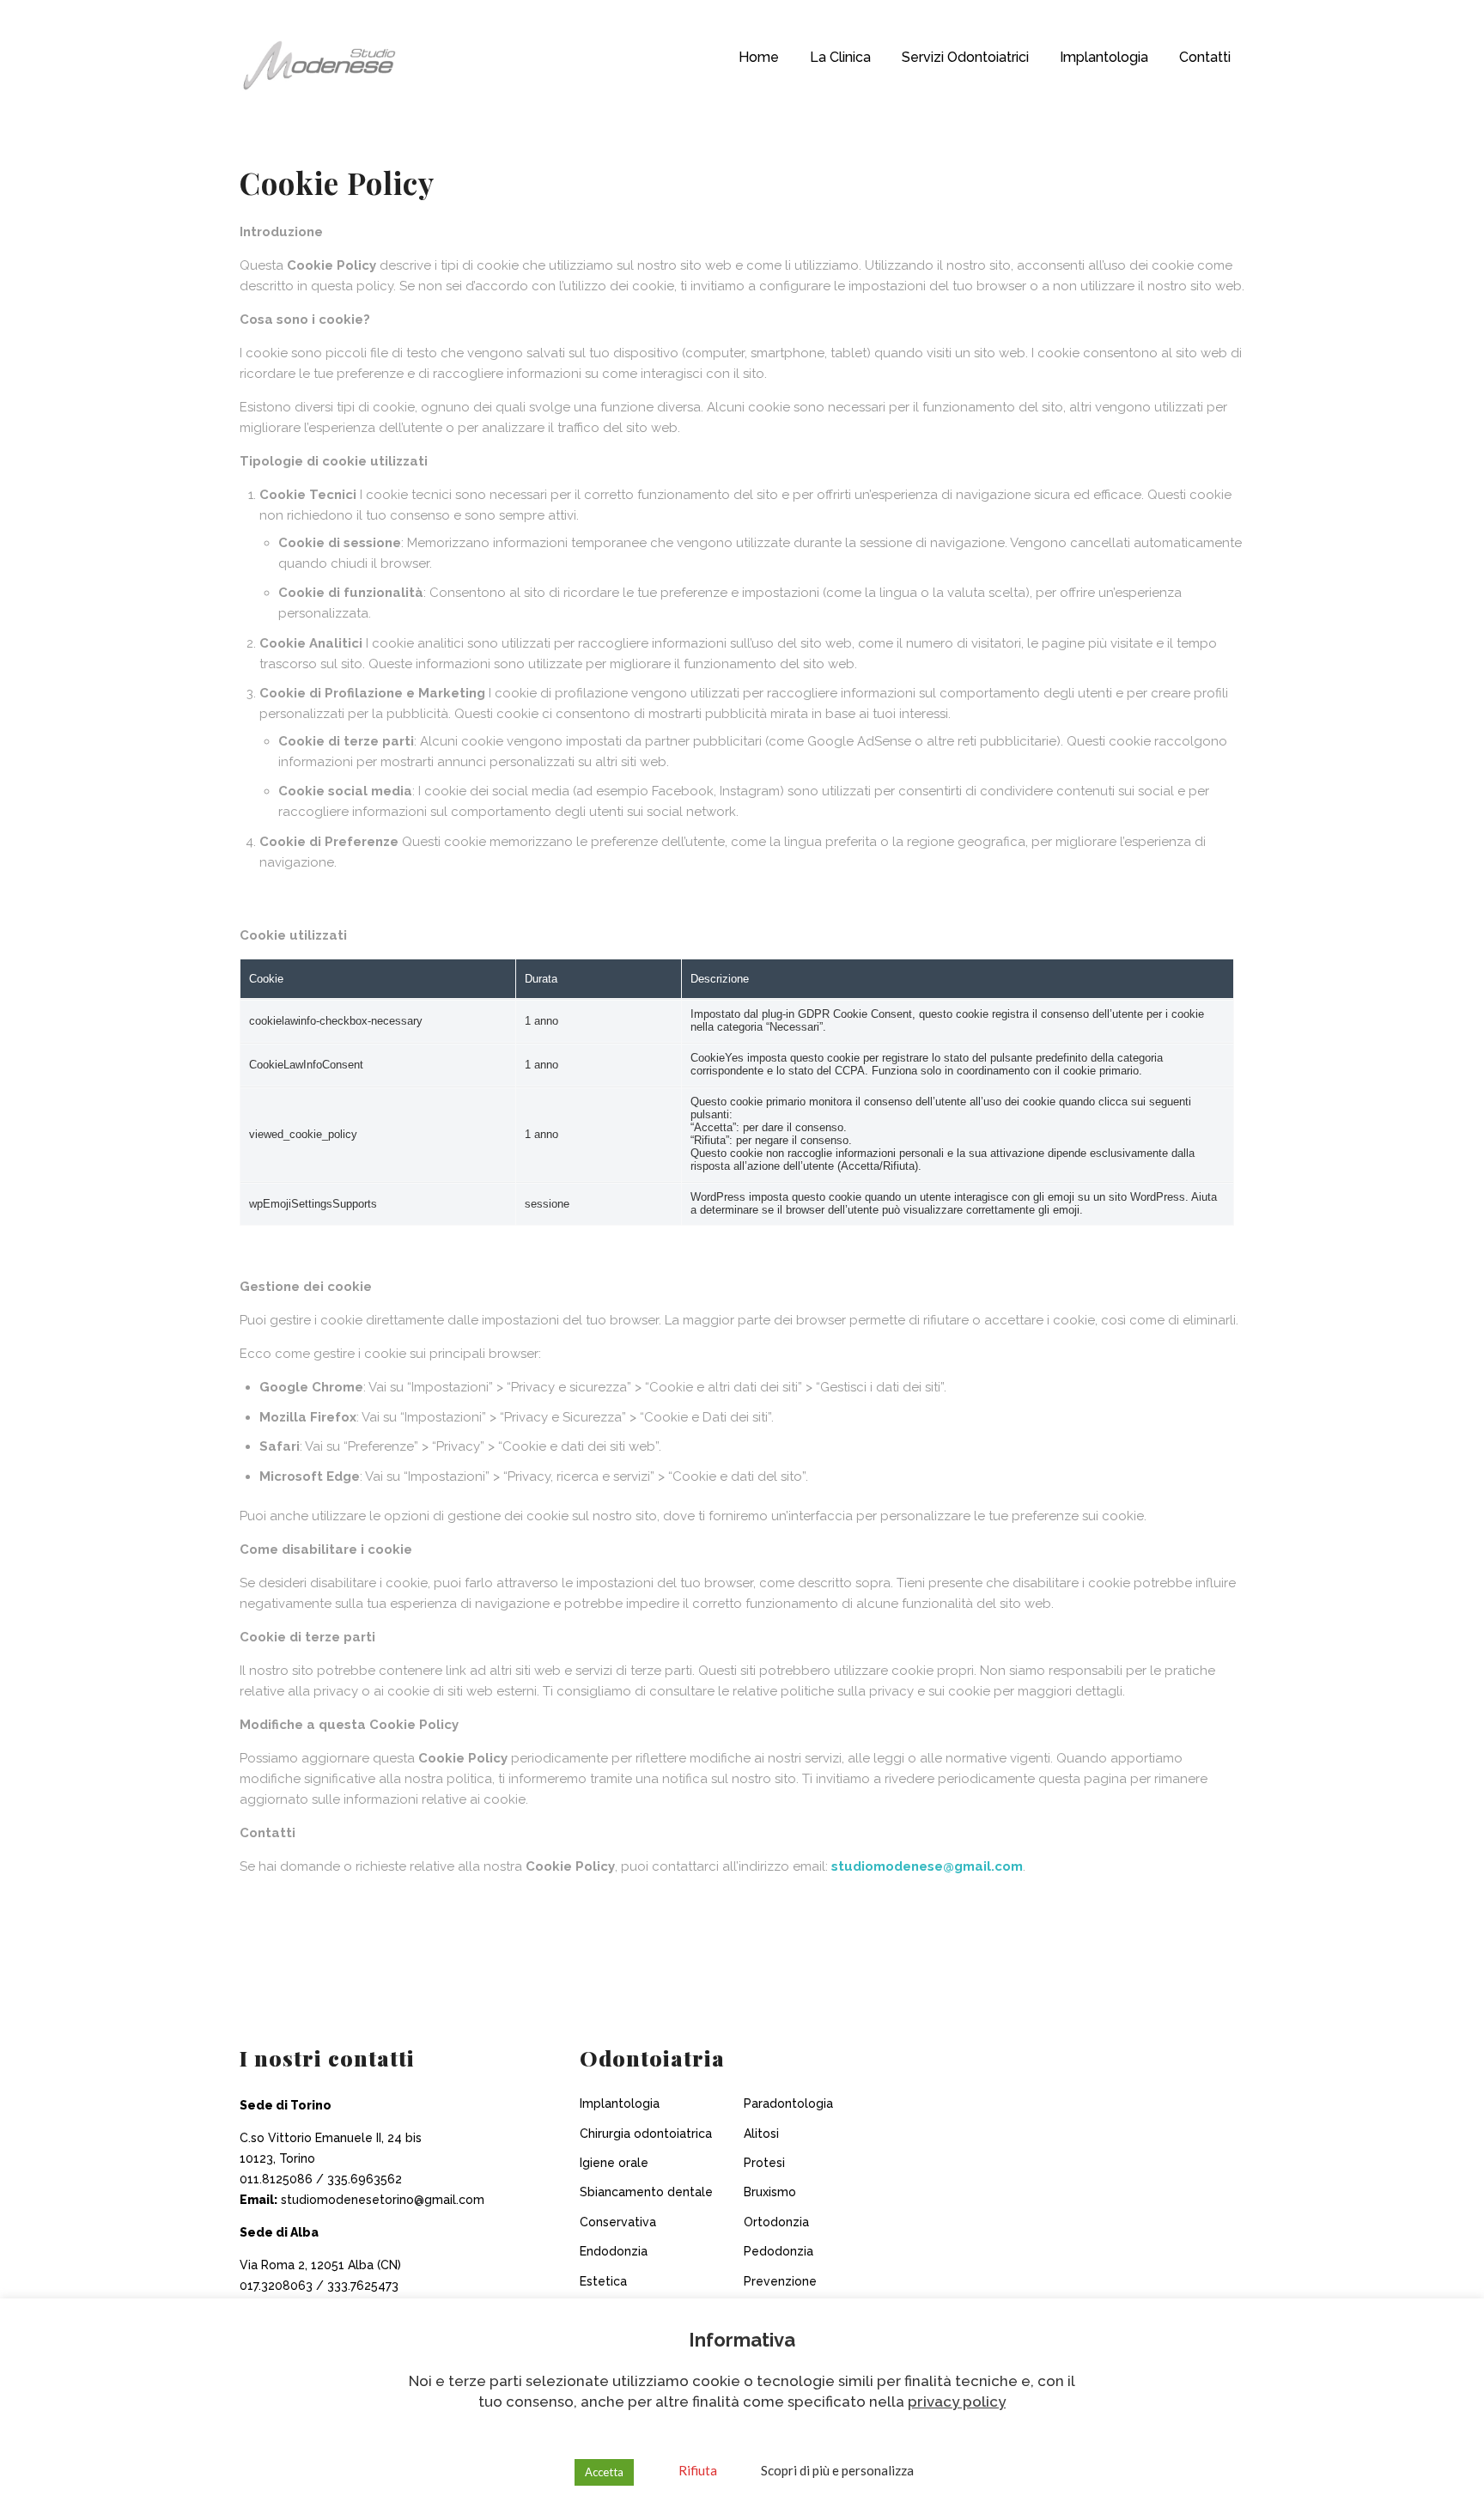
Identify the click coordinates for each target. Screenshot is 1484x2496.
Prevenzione (780, 2281)
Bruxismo (770, 2192)
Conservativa (618, 2222)
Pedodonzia (778, 2251)
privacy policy (957, 2402)
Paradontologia (788, 2103)
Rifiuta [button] (698, 2470)
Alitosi (761, 2134)
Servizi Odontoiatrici (965, 57)
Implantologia (1104, 57)
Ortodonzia (776, 2222)
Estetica (603, 2281)
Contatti (1205, 57)
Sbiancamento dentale (646, 2192)
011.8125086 (276, 2179)
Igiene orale (614, 2163)
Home (759, 57)
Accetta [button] (604, 2472)
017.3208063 (278, 2286)
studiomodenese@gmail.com (927, 1866)
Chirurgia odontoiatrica (646, 2134)
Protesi (764, 2163)
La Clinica (840, 57)
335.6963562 (365, 2179)
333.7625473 (363, 2286)
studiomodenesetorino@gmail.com (383, 2200)
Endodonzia (614, 2251)
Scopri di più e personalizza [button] (837, 2470)
